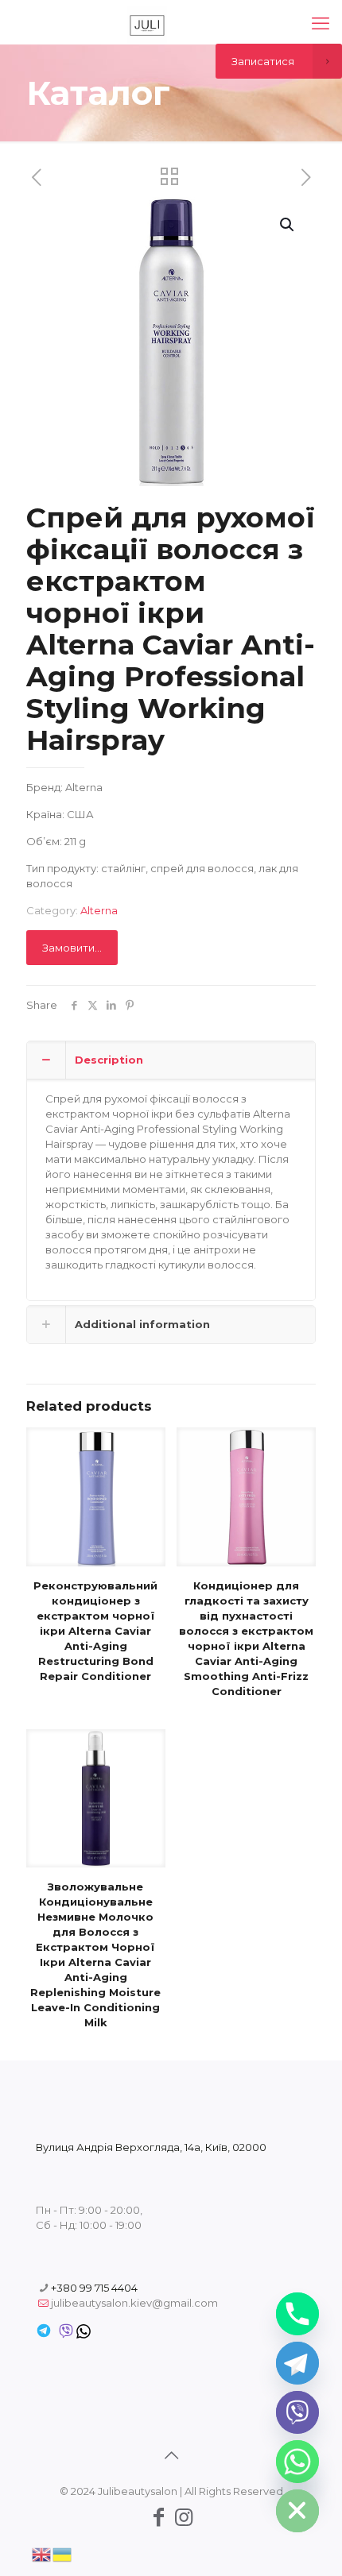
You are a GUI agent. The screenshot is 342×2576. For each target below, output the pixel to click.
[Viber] (297, 2412)
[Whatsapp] (297, 2462)
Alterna (99, 910)
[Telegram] (297, 2363)
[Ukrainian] (63, 2553)
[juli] (147, 24)
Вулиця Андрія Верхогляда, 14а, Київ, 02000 (151, 2147)
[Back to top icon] (171, 2455)
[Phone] (297, 2314)
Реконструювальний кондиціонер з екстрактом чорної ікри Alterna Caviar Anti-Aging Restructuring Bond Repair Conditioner (95, 1631)
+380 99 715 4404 (94, 2288)
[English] (42, 2553)
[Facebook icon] (158, 2517)
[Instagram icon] (184, 2517)
